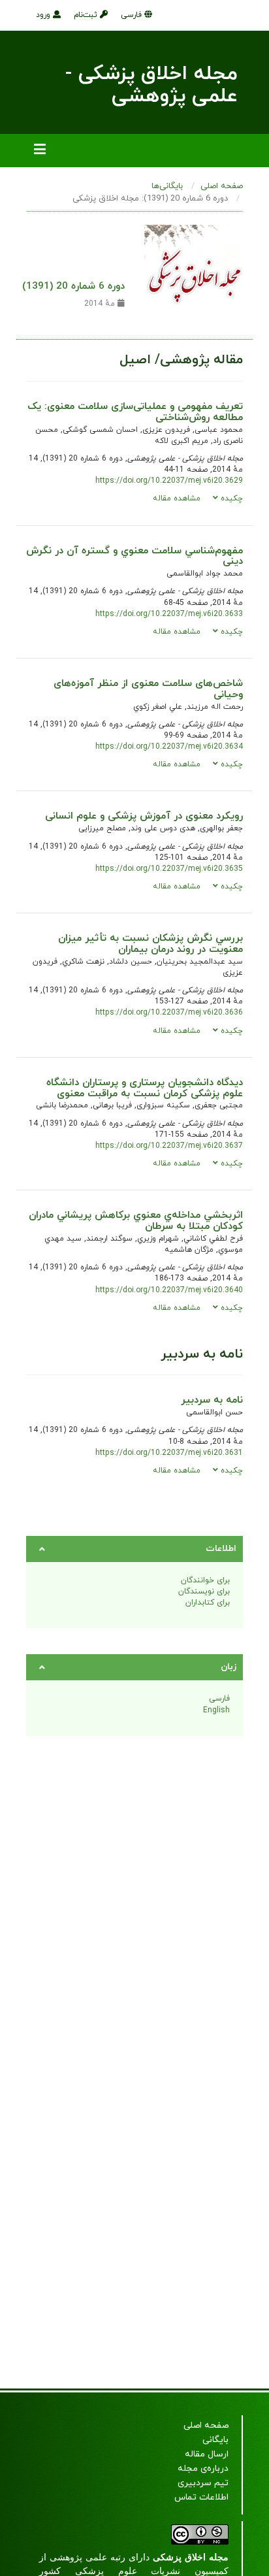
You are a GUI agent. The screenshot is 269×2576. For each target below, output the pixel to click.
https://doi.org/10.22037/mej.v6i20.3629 (169, 481)
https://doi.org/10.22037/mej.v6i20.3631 (169, 1453)
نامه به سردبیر (212, 1400)
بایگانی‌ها (167, 186)
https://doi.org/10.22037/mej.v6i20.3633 (169, 614)
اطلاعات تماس (201, 2497)
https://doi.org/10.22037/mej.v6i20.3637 (169, 1146)
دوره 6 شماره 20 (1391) (73, 286)
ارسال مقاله (207, 2454)
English (216, 1710)
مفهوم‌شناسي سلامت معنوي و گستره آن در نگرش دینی (134, 556)
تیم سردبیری (203, 2483)
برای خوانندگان (205, 1580)
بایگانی (215, 2440)
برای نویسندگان (204, 1591)
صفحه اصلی (222, 186)
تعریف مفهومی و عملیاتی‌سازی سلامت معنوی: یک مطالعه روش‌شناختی (135, 412)
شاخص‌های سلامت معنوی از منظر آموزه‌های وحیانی (148, 689)
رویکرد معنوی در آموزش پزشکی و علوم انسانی (144, 816)
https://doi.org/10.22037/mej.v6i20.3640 (169, 1290)
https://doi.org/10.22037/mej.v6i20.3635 (169, 869)
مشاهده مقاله (177, 498)
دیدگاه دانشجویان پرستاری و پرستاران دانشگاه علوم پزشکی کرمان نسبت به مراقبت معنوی (145, 1088)
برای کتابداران (208, 1603)
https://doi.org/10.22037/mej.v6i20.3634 (169, 747)
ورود (44, 15)
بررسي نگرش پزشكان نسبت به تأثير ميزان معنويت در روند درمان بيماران (150, 944)
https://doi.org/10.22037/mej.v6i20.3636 (169, 1013)
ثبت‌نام (87, 15)
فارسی (133, 15)
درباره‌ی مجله (203, 2469)
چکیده (230, 498)
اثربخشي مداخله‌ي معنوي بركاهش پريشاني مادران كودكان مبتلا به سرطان (136, 1221)
